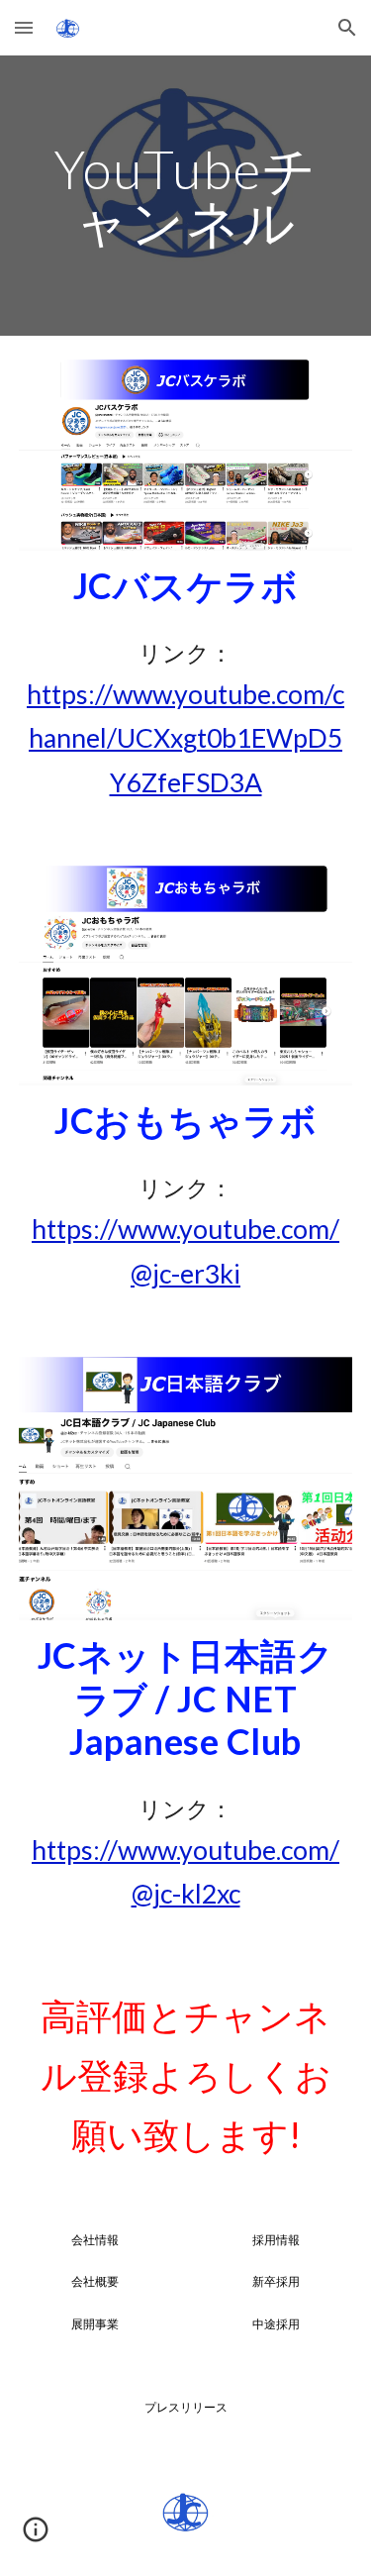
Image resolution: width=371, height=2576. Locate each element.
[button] (24, 27)
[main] (186, 196)
